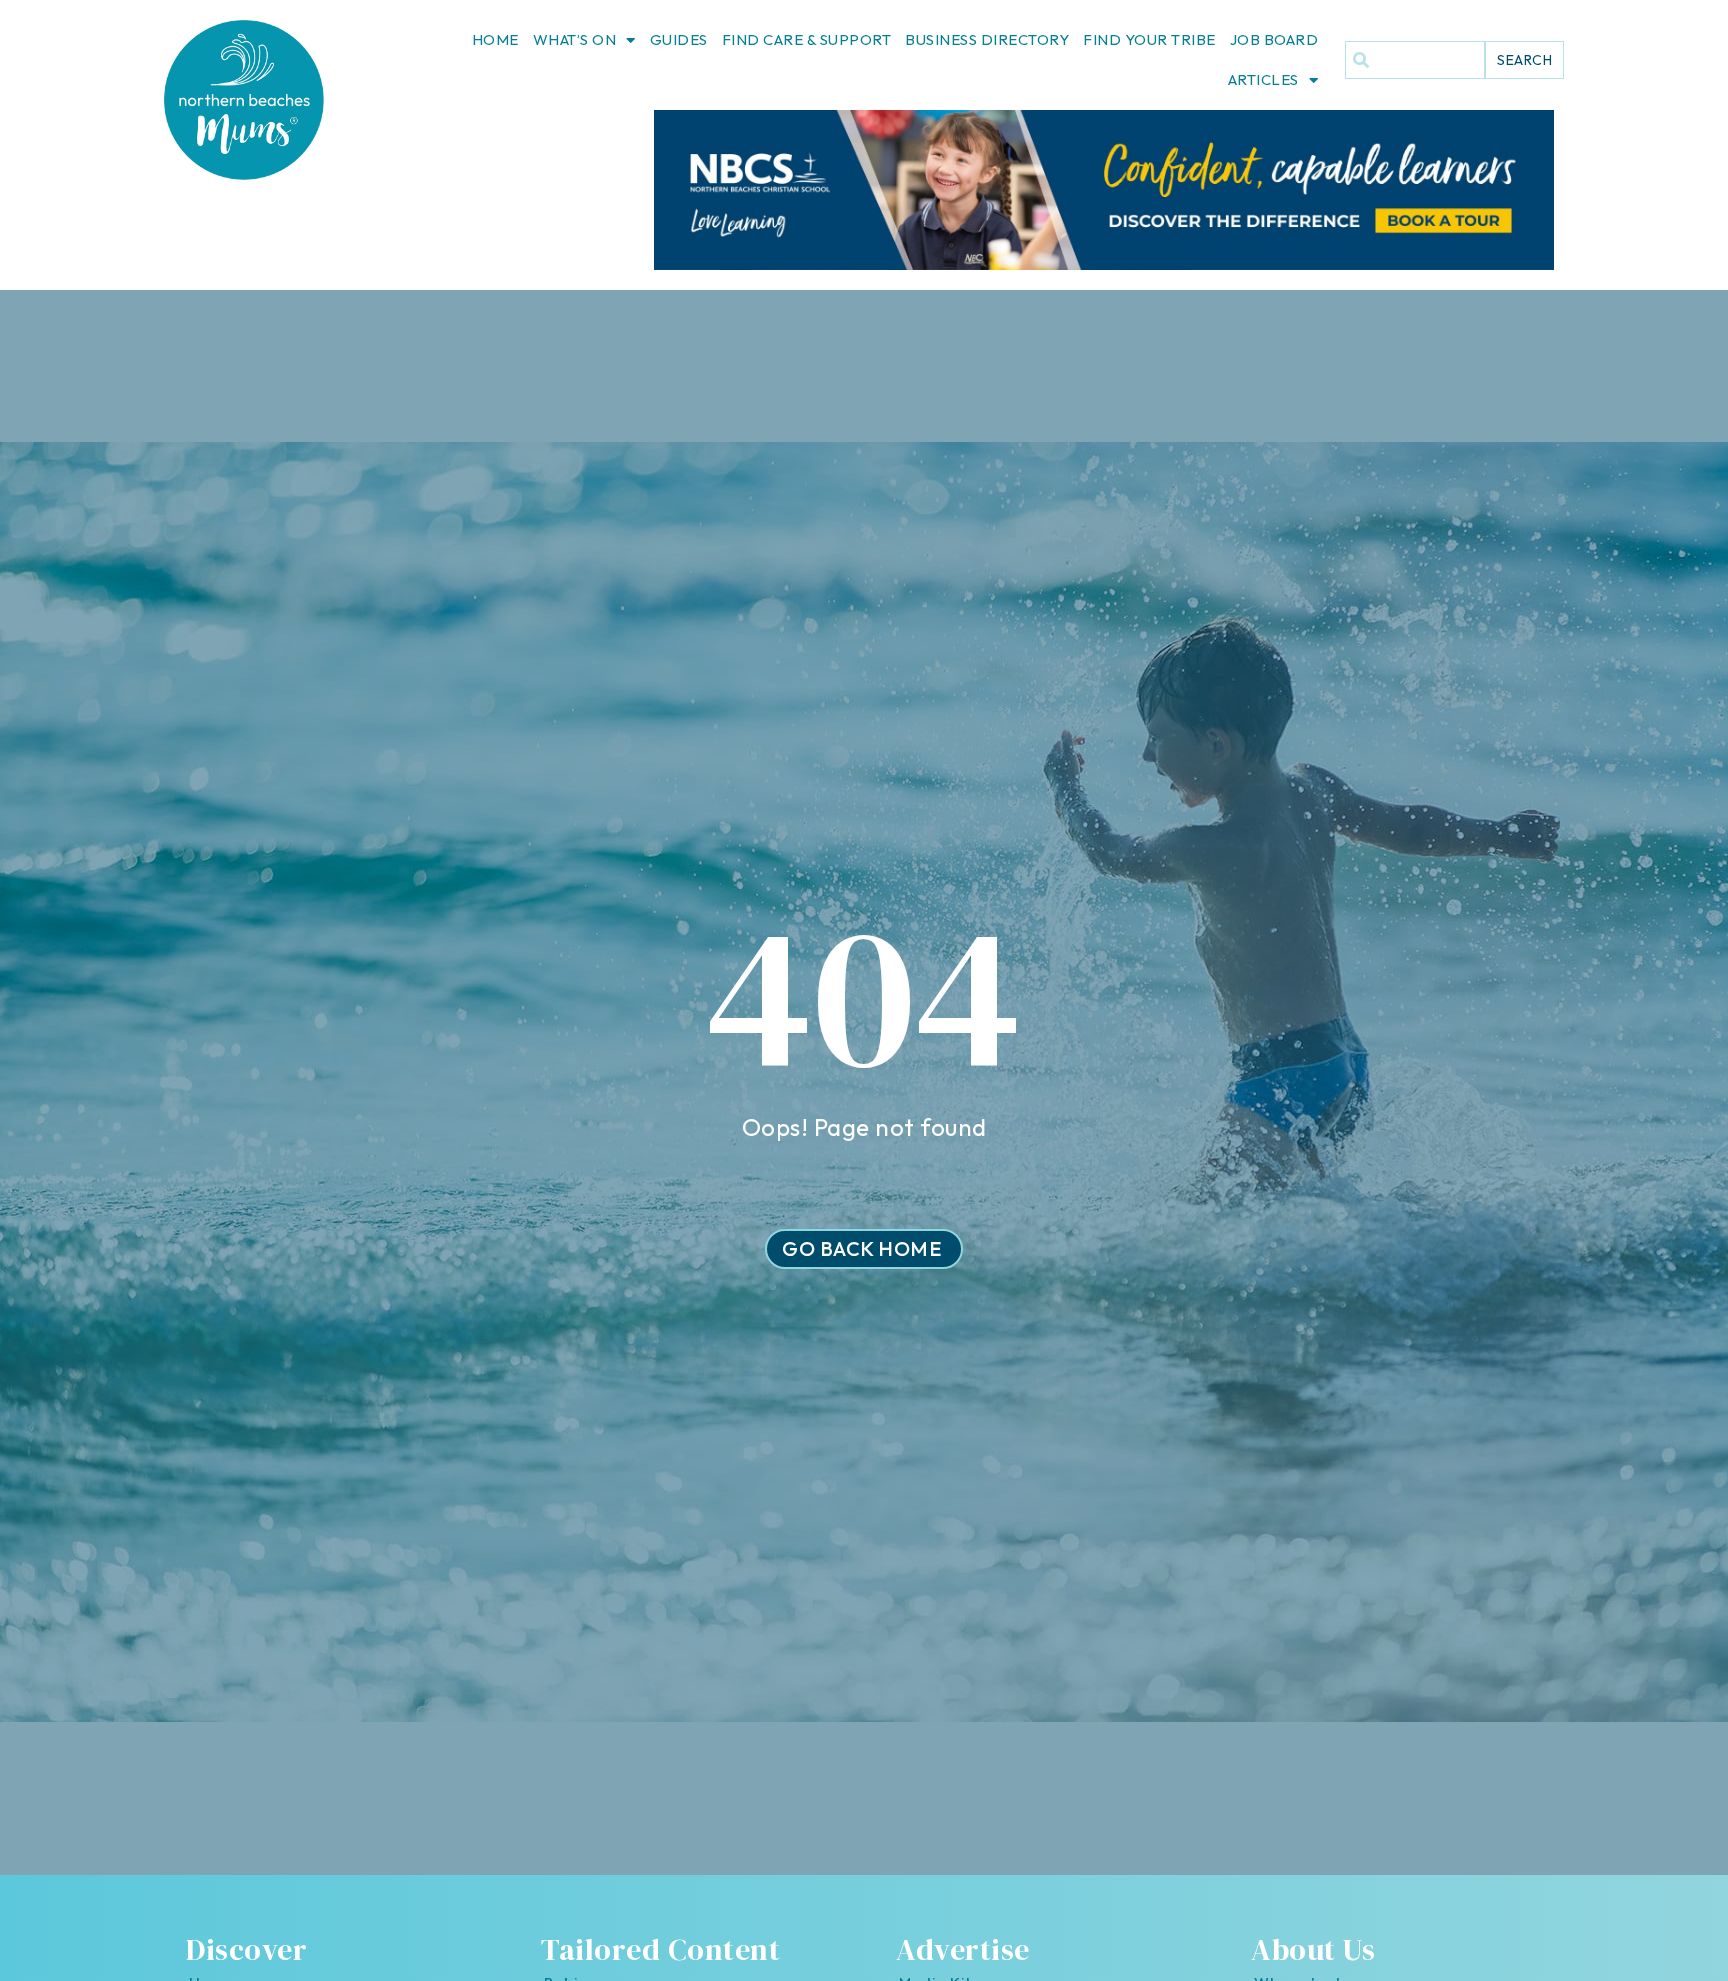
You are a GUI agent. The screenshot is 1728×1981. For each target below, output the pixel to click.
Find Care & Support (807, 39)
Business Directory (987, 39)
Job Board (1274, 39)
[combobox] (1415, 60)
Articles (1263, 79)
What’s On (575, 39)
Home (495, 39)
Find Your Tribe (1149, 39)
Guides (679, 39)
